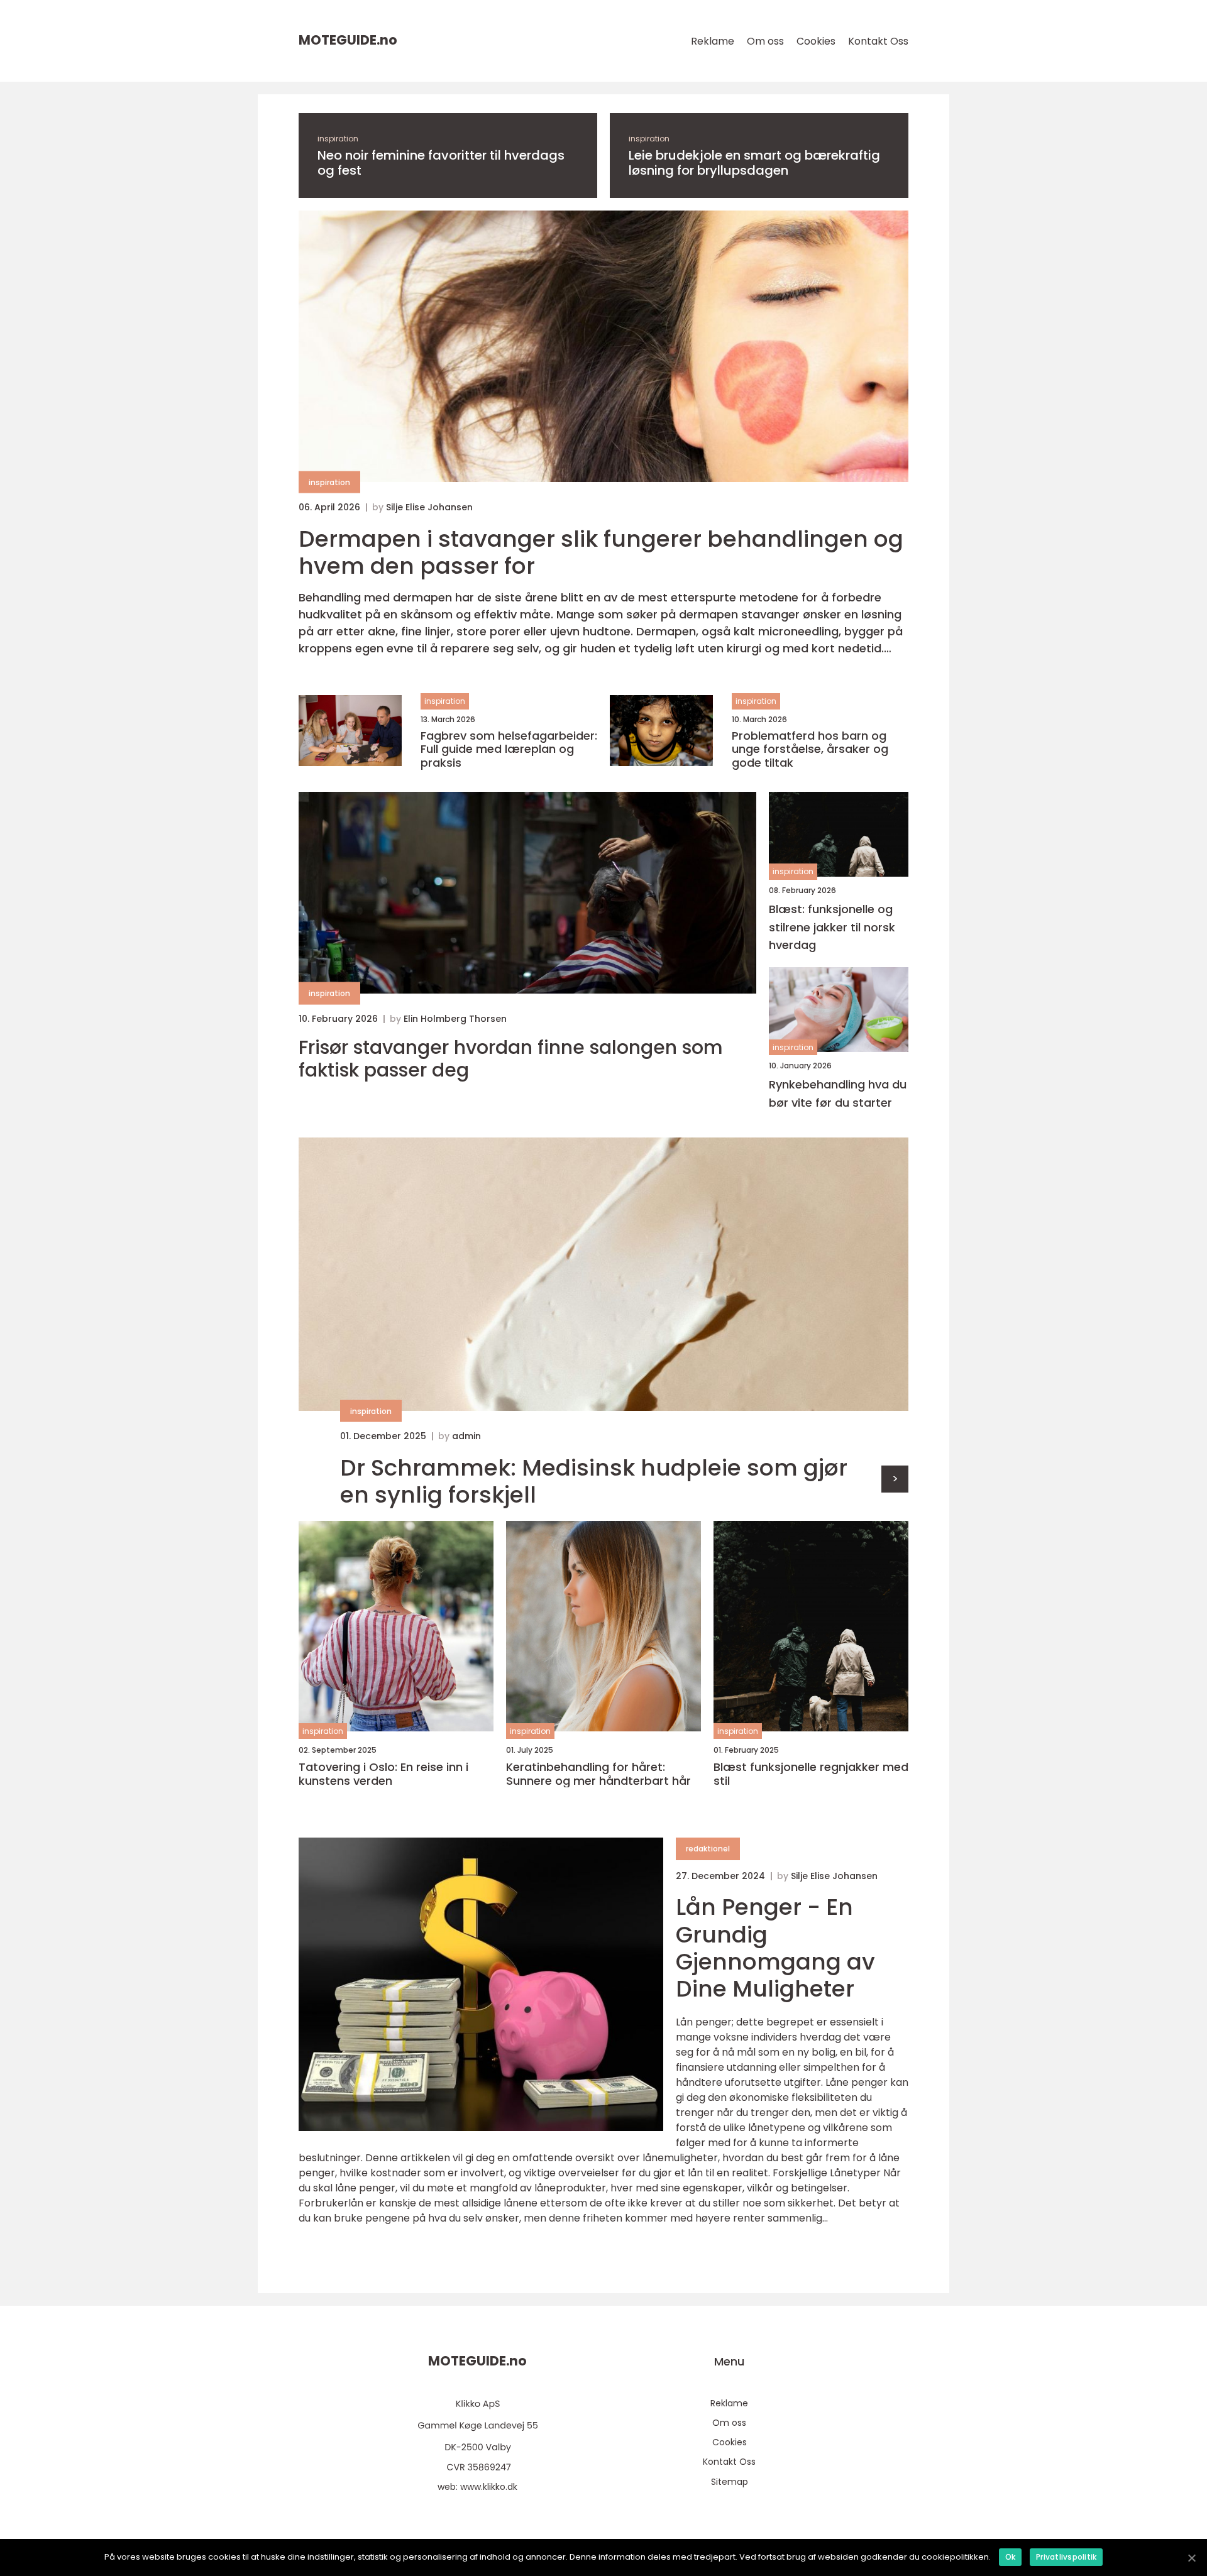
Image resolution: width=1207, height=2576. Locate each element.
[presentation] (895, 1479)
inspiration (338, 139)
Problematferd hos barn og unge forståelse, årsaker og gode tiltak (810, 749)
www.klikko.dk (489, 2487)
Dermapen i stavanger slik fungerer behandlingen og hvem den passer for (601, 552)
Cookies (816, 41)
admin (466, 1436)
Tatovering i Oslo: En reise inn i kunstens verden (383, 1774)
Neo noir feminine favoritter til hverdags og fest (441, 163)
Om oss (765, 41)
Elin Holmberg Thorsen (455, 1019)
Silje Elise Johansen (429, 507)
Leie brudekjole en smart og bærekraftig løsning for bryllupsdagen (754, 163)
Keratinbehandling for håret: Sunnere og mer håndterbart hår (598, 1774)
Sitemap (730, 2482)
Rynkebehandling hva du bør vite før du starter (838, 1093)
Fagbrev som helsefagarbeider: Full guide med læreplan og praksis (509, 749)
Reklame (713, 41)
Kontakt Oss (878, 41)
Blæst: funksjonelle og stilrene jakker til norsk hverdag (832, 927)
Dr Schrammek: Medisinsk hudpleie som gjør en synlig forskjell (594, 1481)
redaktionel (708, 1849)
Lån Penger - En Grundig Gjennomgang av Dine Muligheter (775, 1948)
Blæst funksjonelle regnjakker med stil (811, 1774)
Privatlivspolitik (1066, 2557)
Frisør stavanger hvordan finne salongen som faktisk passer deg (511, 1059)
